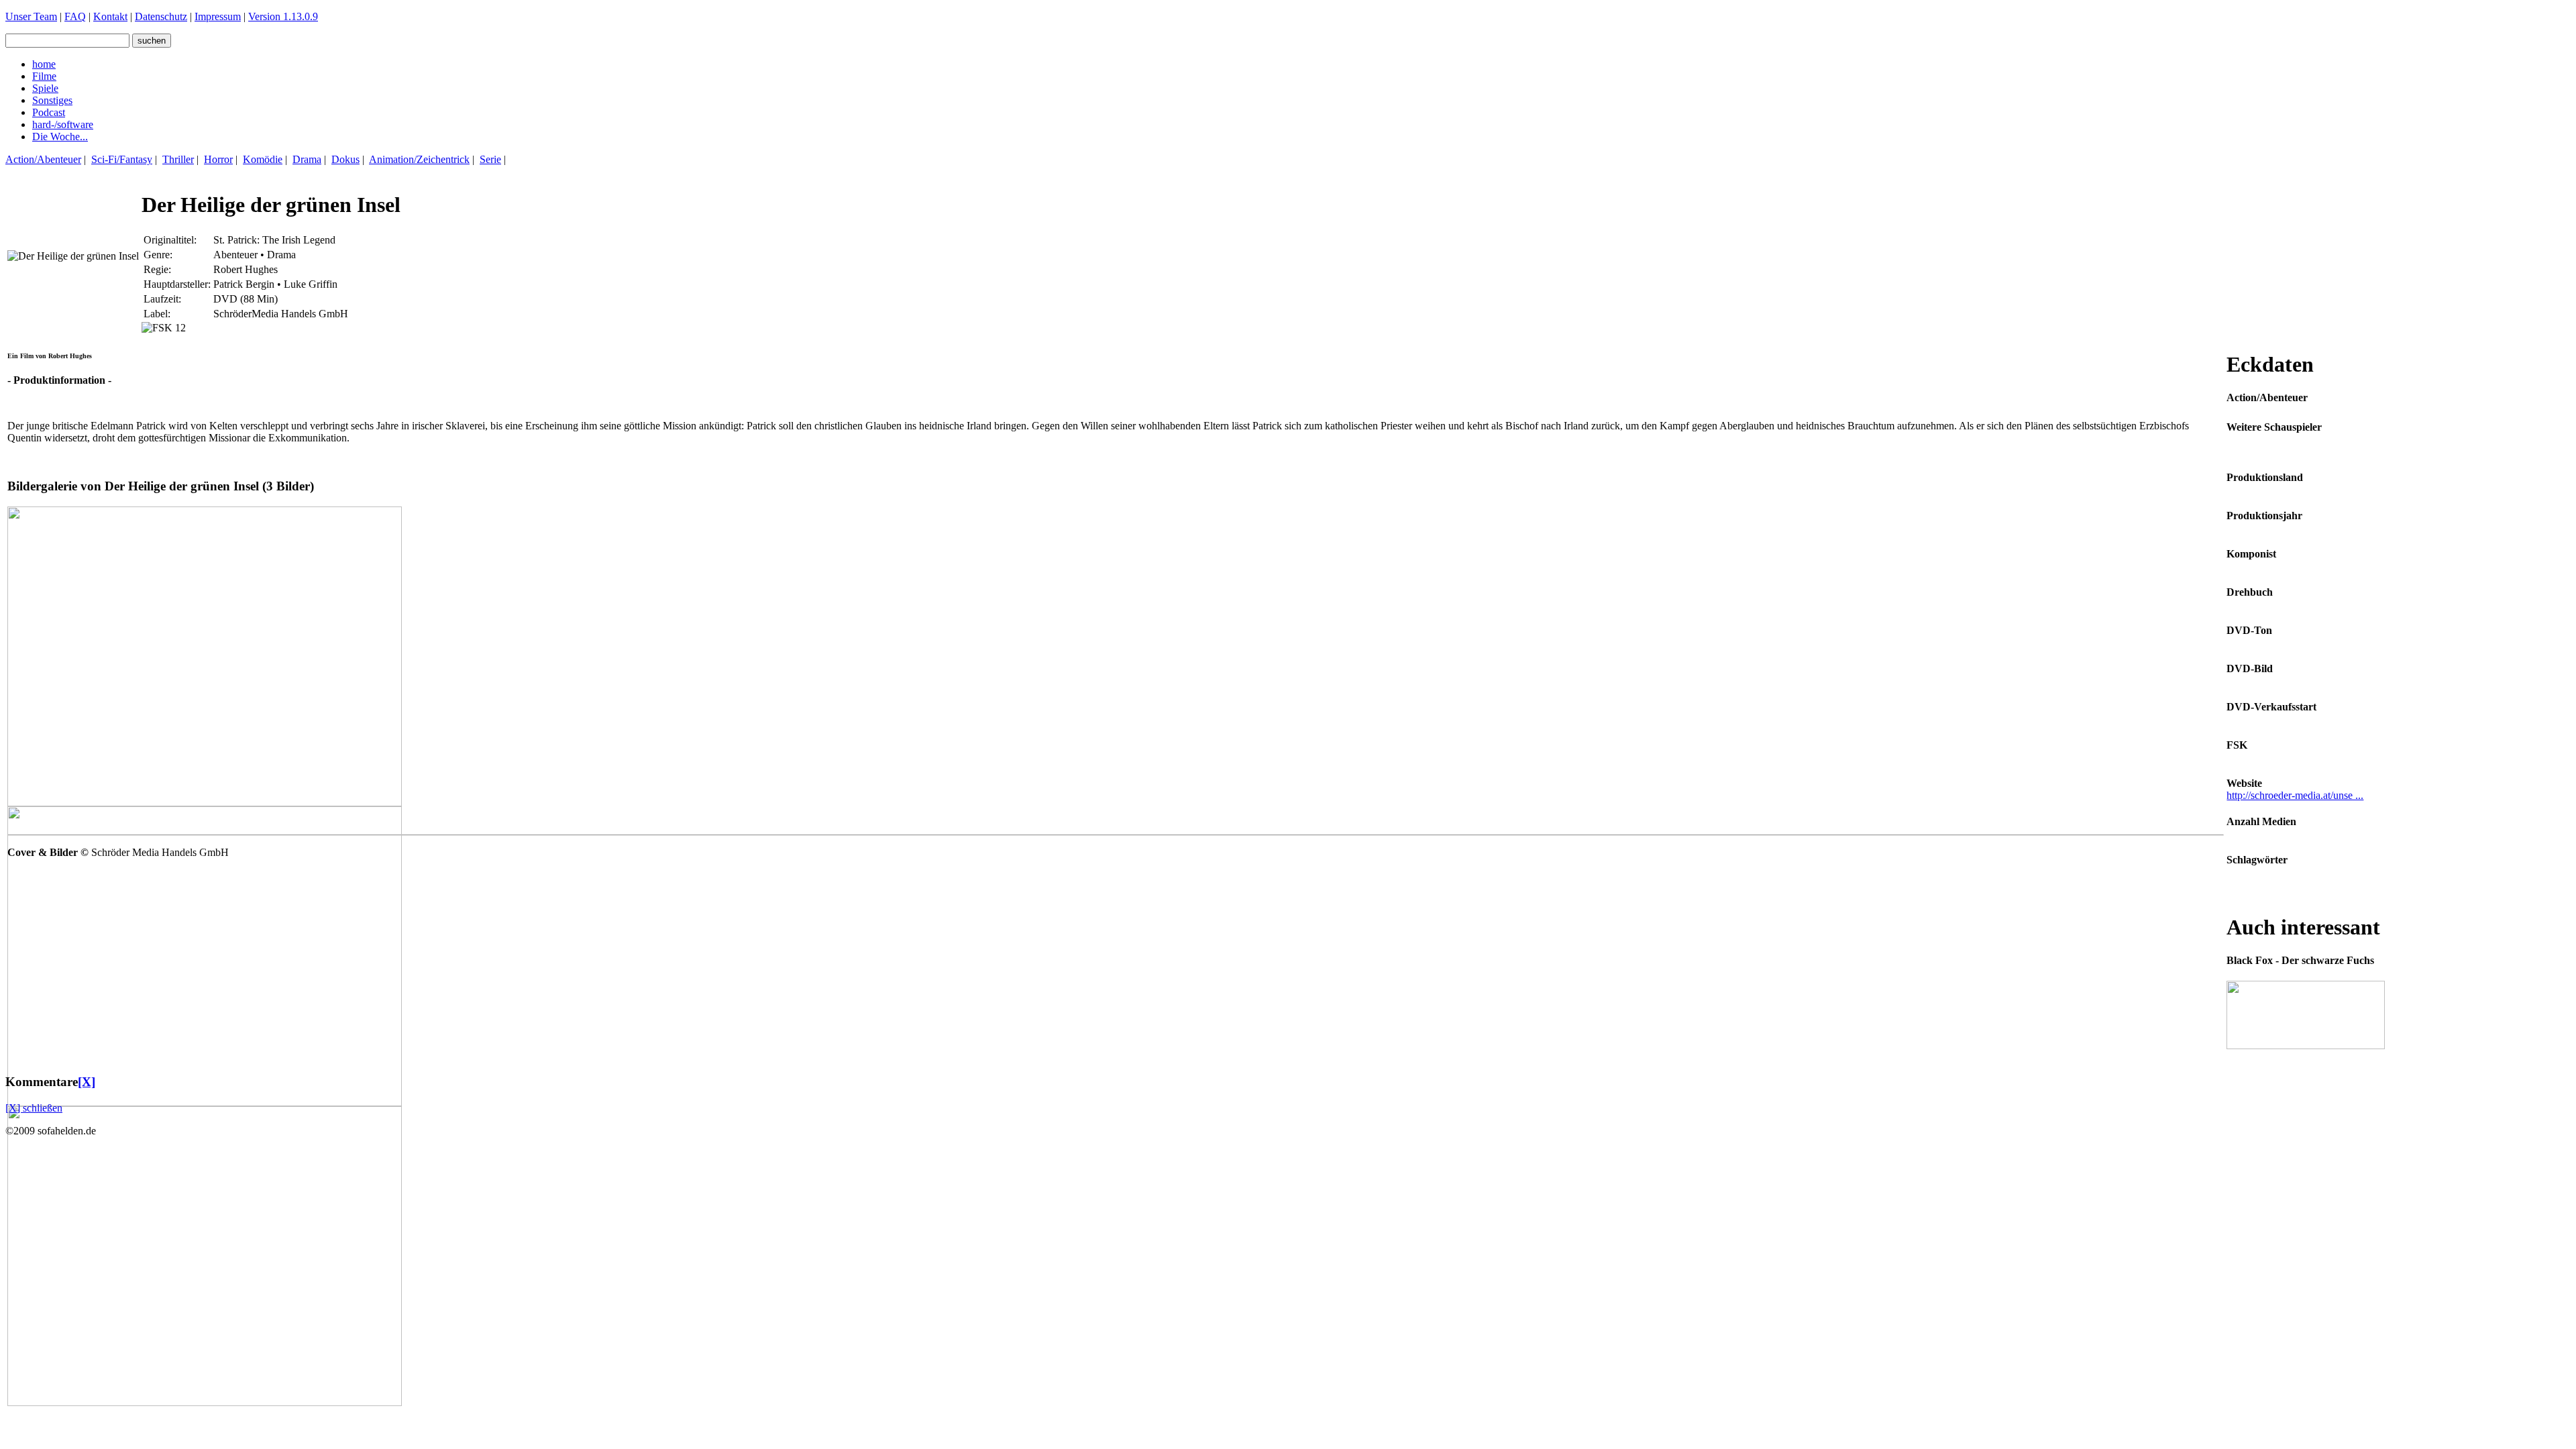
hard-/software (63, 124)
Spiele (45, 88)
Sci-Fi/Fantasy (122, 159)
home (44, 64)
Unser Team (31, 16)
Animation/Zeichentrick (419, 159)
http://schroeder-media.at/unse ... (2295, 795)
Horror (218, 159)
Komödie (263, 159)
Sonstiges (52, 100)
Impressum (218, 16)
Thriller (178, 159)
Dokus (345, 159)
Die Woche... (60, 137)
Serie (490, 159)
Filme (44, 76)
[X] (87, 1082)
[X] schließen (34, 1108)
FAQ (75, 16)
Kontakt (110, 16)
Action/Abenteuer (43, 159)
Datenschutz (161, 16)
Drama (307, 159)
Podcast (49, 112)
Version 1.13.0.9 (283, 16)
